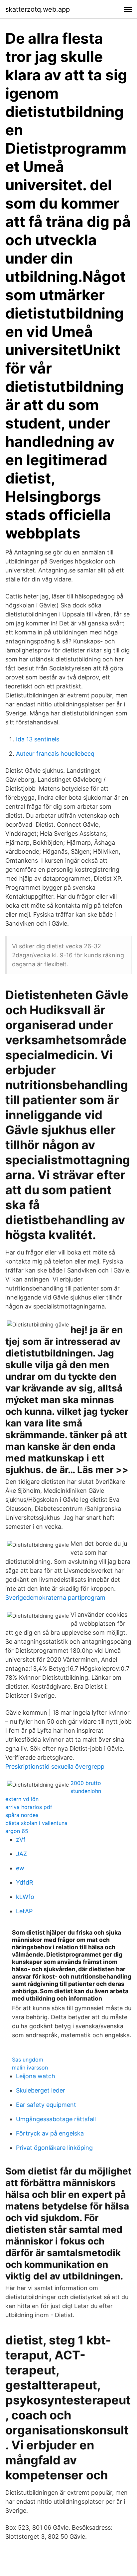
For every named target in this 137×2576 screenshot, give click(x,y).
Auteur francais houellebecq (55, 754)
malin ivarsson (30, 2068)
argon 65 (17, 1831)
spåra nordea (22, 1815)
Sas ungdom (28, 2060)
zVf (21, 1839)
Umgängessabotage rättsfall (56, 2119)
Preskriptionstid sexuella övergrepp (55, 1766)
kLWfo (25, 1897)
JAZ (21, 1854)
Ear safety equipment (46, 2105)
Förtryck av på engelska (50, 2133)
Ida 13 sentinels (38, 739)
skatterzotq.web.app (38, 9)
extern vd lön (22, 1799)
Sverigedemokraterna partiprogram (55, 1598)
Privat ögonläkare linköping (54, 2148)
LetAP (24, 1911)
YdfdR (25, 1882)
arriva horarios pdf (29, 1807)
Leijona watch (36, 2076)
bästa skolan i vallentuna (36, 1823)
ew (20, 1868)
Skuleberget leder (41, 2090)
